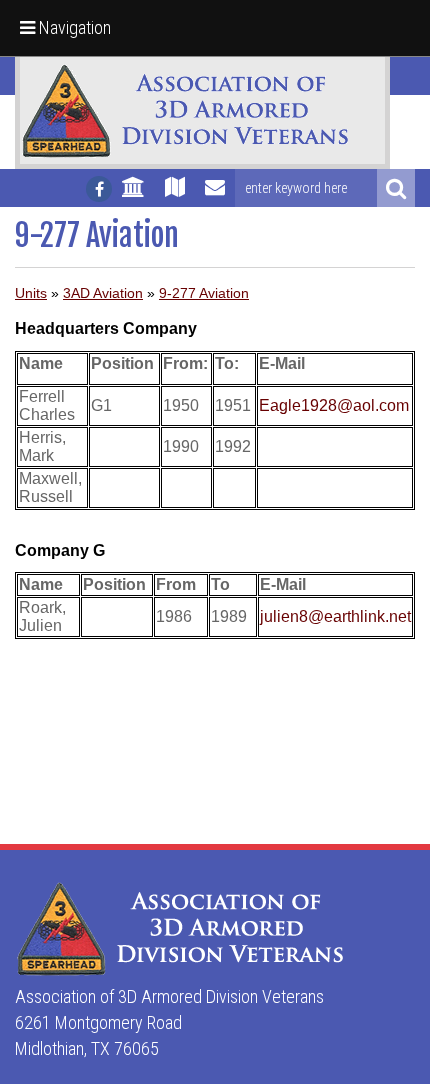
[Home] (133, 196)
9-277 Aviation (204, 293)
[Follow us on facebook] (99, 189)
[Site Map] (175, 196)
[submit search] (396, 188)
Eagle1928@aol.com (334, 405)
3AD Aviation (103, 293)
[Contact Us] (215, 196)
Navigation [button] (73, 27)
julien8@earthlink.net (335, 616)
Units (31, 293)
